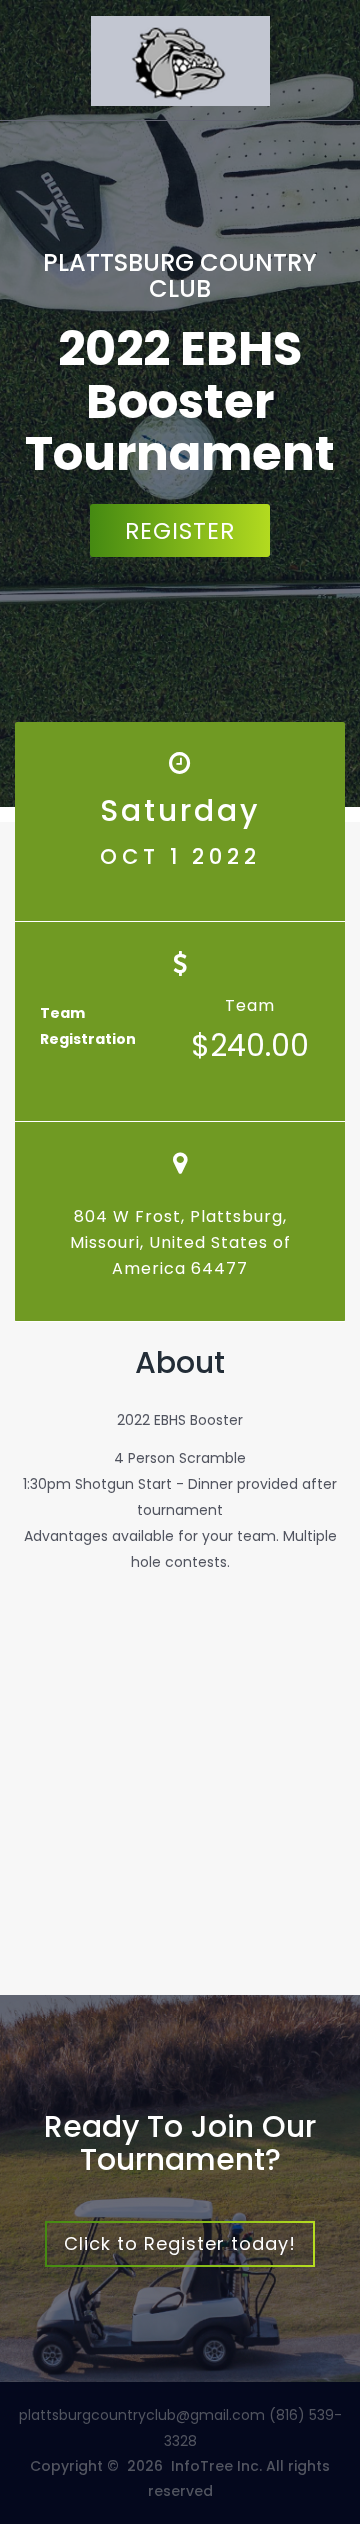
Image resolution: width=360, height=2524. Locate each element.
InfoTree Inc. (216, 2466)
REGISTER (180, 531)
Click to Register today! (180, 2243)
